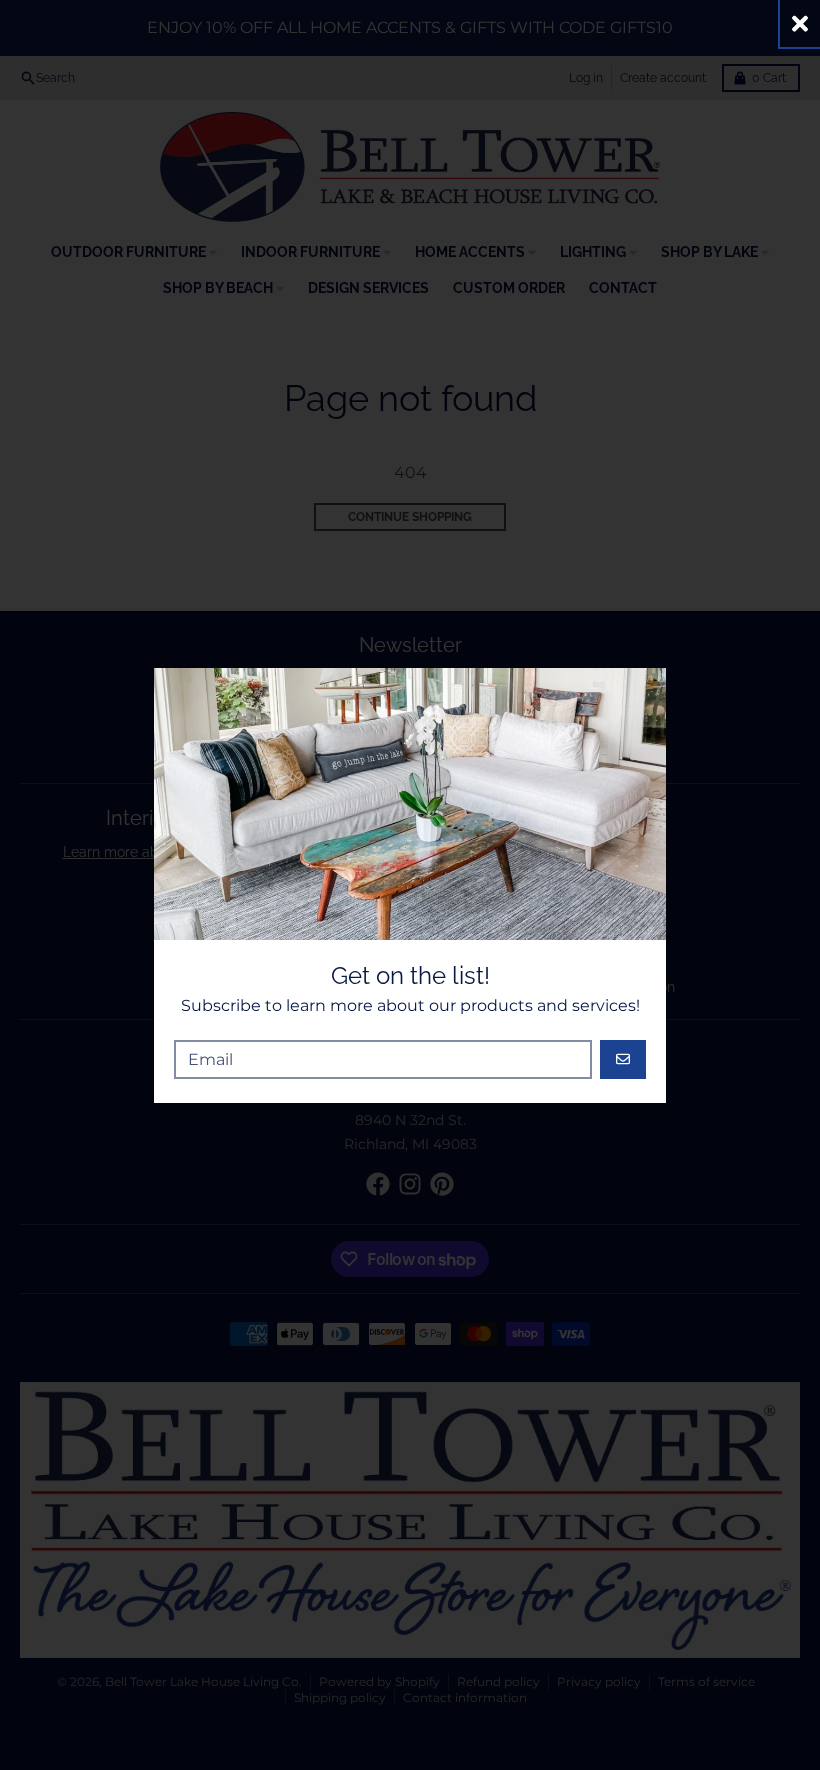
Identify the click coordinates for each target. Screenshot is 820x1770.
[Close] (800, 23)
